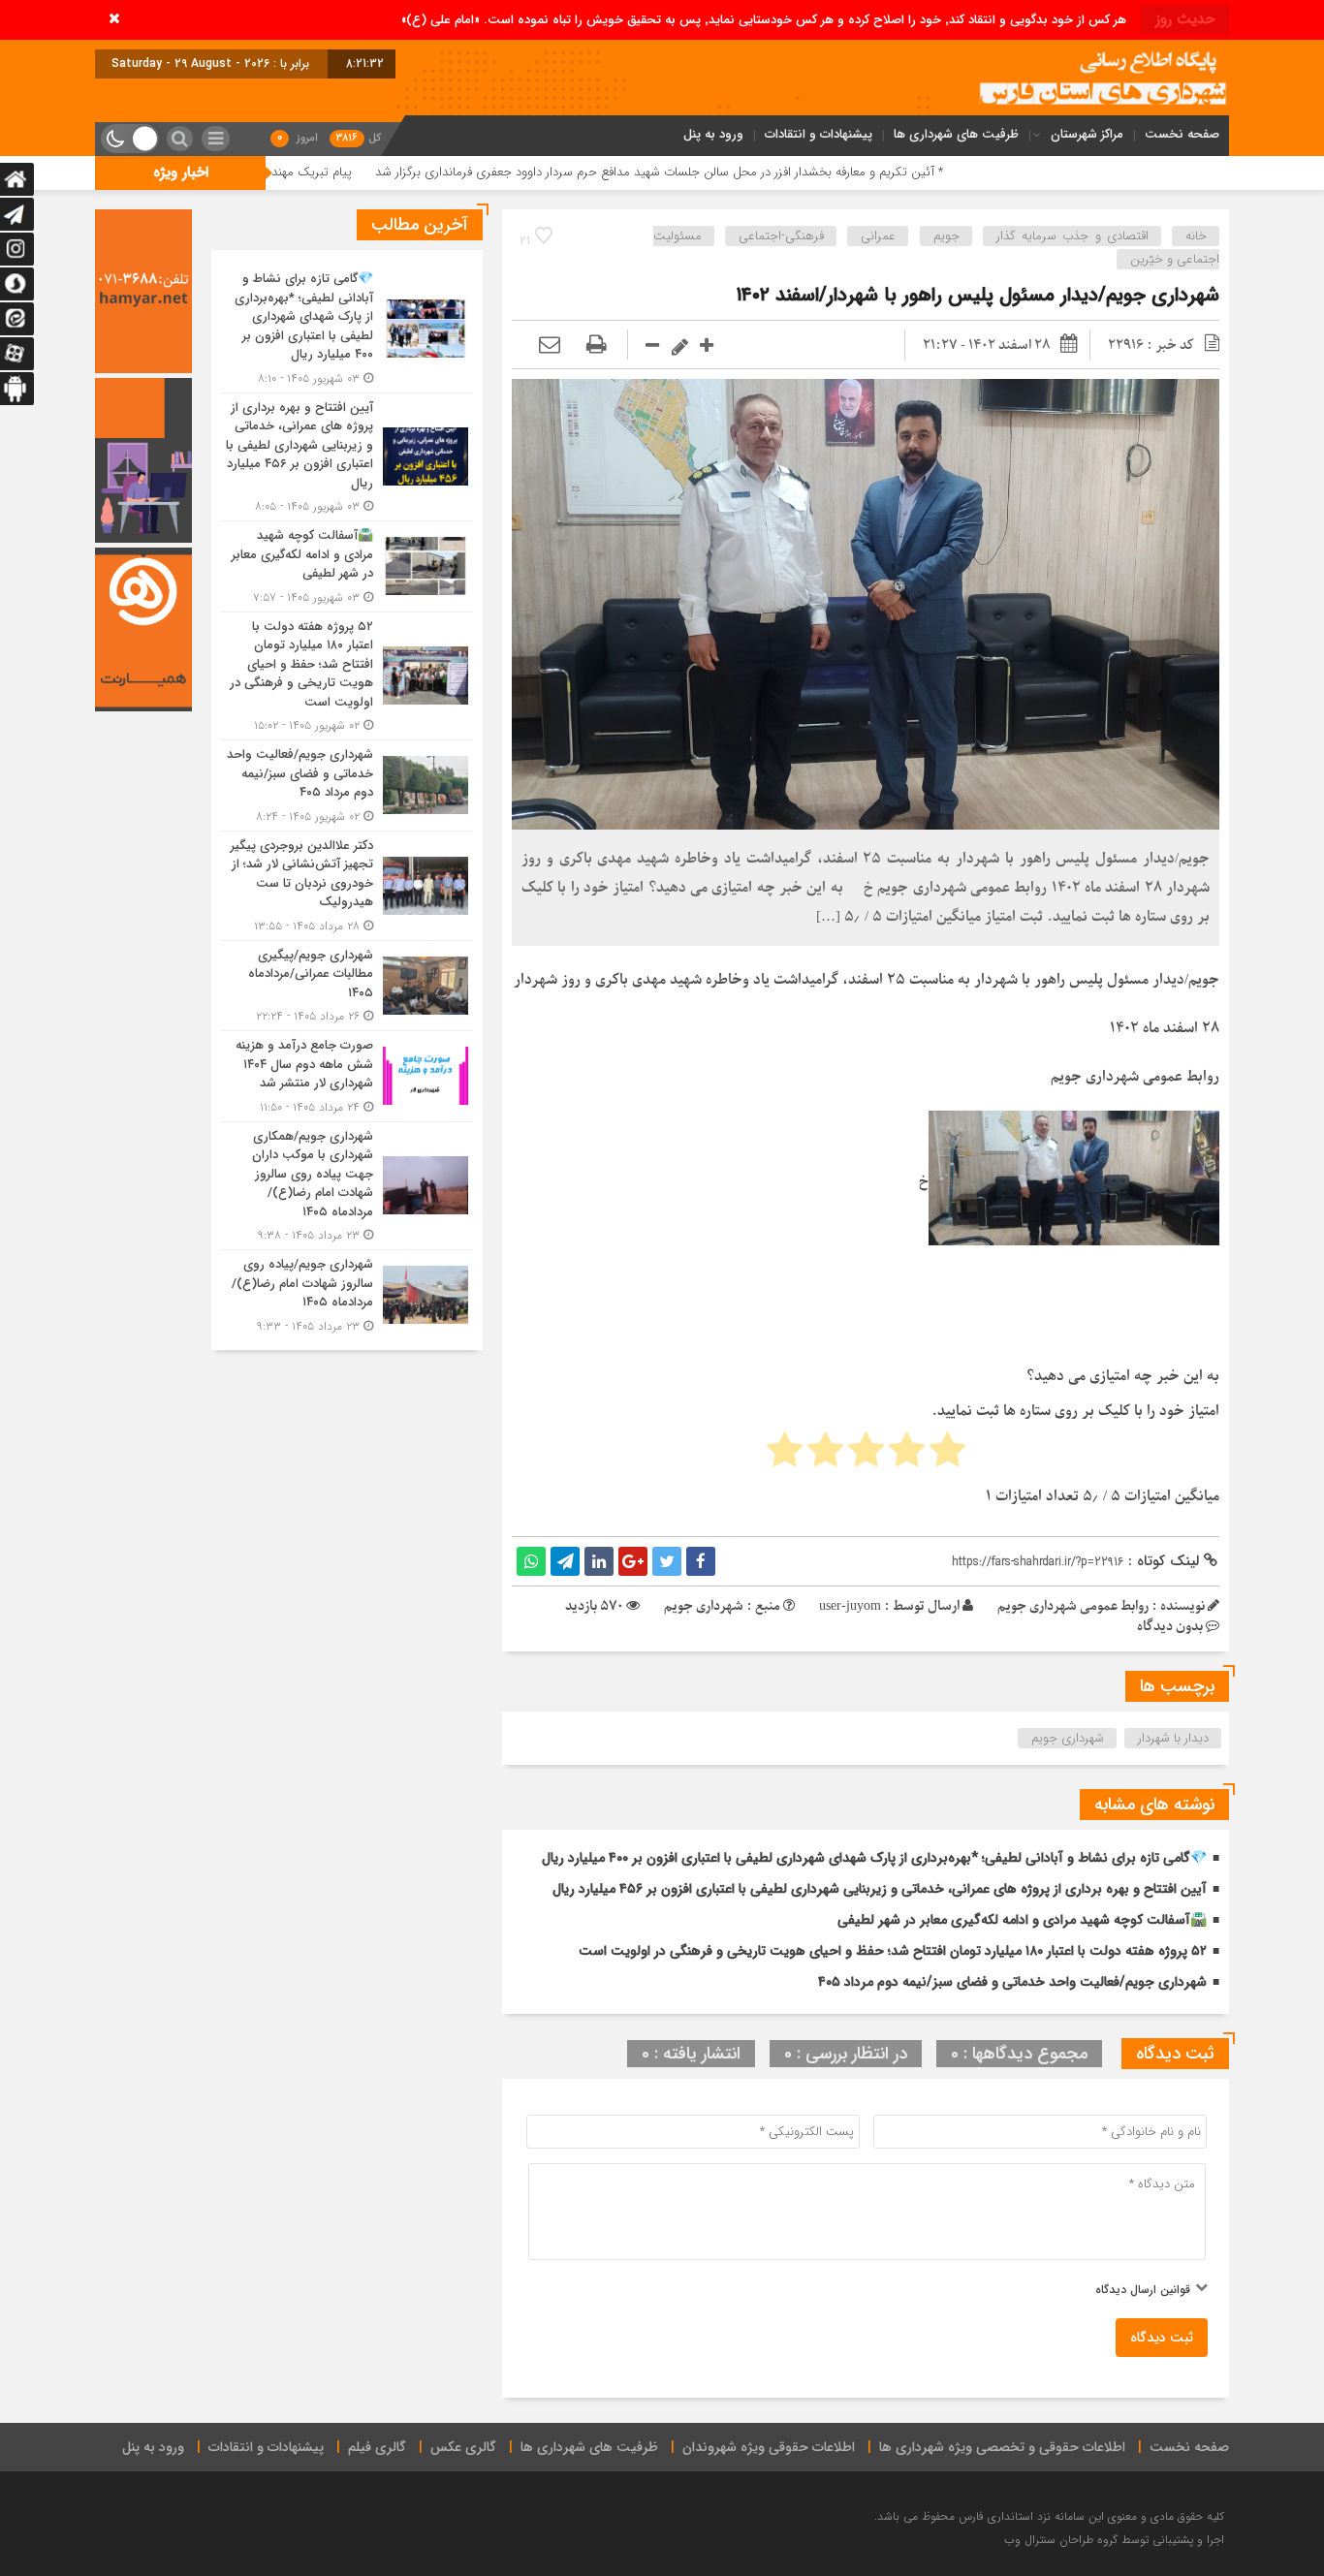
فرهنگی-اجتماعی (781, 236)
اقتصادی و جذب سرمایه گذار (1072, 236)
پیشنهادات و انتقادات (819, 134)
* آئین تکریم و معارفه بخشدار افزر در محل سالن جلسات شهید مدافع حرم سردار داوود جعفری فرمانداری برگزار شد (815, 172)
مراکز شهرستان (1087, 134)
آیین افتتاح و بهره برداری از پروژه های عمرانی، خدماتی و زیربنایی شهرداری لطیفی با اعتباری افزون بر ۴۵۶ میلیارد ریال (880, 1889)
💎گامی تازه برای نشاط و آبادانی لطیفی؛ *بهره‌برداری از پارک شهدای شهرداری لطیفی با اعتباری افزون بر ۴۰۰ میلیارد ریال (874, 1858)
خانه (1196, 236)
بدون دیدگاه (1170, 1627)
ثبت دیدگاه (1162, 2338)
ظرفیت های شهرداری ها (956, 134)
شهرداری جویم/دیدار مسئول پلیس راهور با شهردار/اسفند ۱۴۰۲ (978, 295)
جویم (946, 236)
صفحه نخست (1182, 134)
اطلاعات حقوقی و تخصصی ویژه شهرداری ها (1002, 2447)
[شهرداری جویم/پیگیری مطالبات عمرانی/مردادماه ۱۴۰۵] (347, 986)
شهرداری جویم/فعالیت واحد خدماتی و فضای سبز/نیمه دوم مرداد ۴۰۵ (1012, 1982)
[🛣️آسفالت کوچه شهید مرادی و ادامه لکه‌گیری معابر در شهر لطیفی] (347, 566)
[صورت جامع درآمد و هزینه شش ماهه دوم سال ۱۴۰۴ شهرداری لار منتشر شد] (347, 1076)
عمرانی (878, 236)
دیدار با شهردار (1173, 1738)
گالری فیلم (377, 2447)
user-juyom (850, 1606)
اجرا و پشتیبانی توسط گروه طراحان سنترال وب (1114, 2540)
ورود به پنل (713, 134)
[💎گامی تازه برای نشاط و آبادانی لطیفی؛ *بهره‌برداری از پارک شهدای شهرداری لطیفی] (347, 329)
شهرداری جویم (1068, 1738)
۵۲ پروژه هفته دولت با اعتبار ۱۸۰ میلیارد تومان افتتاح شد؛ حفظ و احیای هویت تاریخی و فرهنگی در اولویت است (893, 1951)
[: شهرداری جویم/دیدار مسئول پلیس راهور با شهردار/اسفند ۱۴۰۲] (550, 346)
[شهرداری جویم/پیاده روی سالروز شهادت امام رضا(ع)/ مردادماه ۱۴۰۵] (347, 1293)
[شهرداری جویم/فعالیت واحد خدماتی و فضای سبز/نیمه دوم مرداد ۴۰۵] (347, 785)
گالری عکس (463, 2447)
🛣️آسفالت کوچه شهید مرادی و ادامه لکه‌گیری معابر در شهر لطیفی (1022, 1920)
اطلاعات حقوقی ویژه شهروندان (769, 2447)
